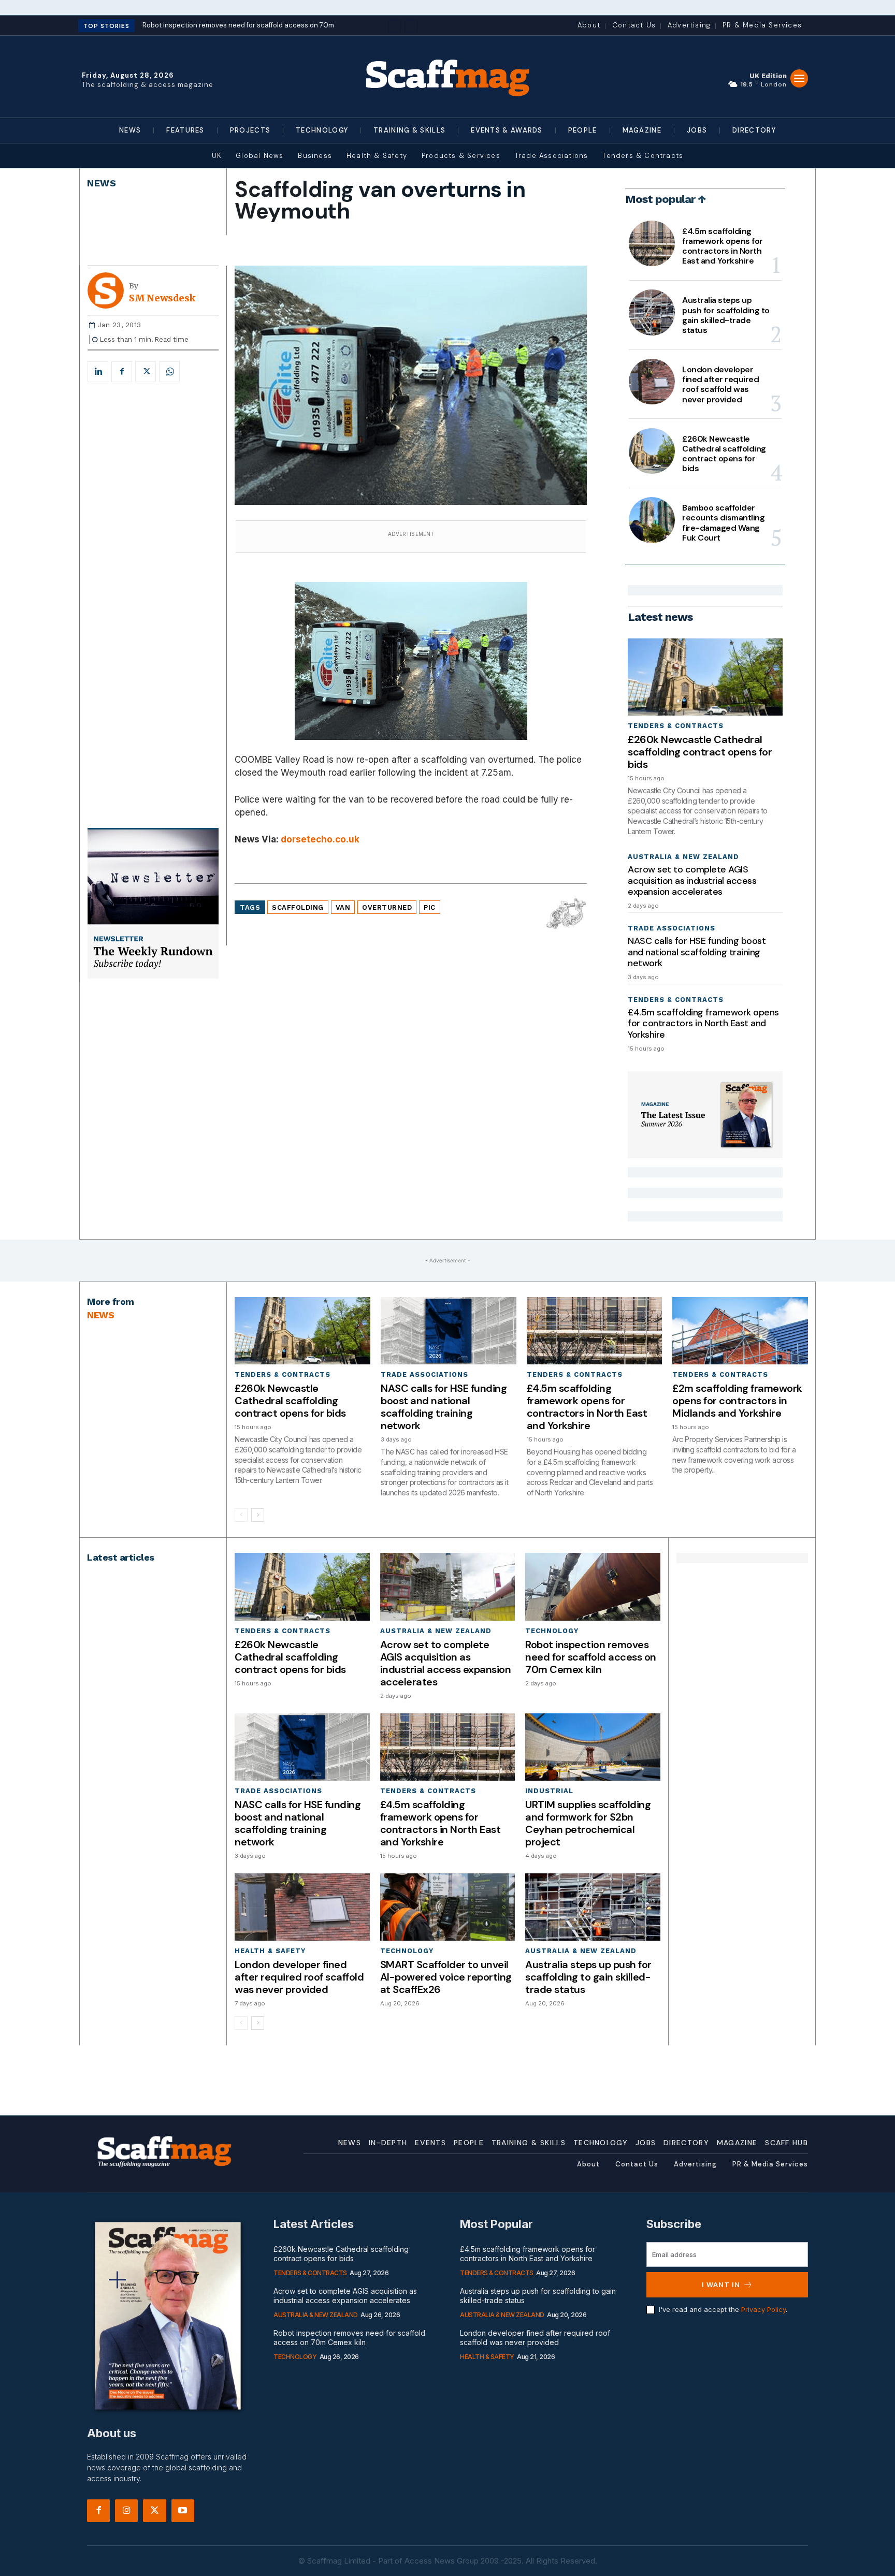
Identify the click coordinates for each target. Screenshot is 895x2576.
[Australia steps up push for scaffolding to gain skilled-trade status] (652, 312)
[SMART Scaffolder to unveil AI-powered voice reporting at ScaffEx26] (447, 1907)
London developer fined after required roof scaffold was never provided (720, 384)
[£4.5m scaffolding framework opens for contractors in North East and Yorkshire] (652, 243)
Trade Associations (672, 928)
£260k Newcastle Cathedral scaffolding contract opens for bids (724, 454)
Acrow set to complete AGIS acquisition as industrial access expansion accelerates (692, 881)
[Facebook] (122, 372)
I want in (721, 2284)
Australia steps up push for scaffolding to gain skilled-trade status (726, 315)
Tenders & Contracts (676, 726)
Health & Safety (270, 1951)
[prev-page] (241, 1515)
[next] (411, 26)
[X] (146, 372)
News (102, 183)
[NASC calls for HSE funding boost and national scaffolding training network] (449, 1331)
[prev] (394, 26)
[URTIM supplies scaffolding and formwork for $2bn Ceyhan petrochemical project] (593, 1747)
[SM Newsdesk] (108, 290)
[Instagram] (126, 2511)
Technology (552, 1631)
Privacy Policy (763, 2309)
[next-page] (258, 1515)
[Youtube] (183, 2511)
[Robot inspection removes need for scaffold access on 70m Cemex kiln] (593, 1587)
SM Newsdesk (162, 298)
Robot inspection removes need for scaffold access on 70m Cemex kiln (591, 1657)
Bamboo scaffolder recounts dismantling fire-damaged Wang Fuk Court (723, 523)
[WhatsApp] (169, 372)
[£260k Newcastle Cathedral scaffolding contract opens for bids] (652, 451)
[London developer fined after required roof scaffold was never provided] (652, 382)
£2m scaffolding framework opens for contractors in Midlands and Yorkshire (737, 1401)
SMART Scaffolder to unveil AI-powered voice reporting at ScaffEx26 (446, 1977)
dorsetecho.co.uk (320, 839)
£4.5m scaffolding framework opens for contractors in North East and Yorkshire (723, 246)
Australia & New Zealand (683, 857)
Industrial (549, 1791)
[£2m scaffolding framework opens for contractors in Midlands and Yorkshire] (740, 1331)
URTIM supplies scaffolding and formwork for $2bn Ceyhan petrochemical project (588, 1823)
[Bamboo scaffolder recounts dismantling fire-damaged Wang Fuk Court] (652, 520)
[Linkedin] (98, 372)
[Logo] (447, 77)
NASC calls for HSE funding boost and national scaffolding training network (697, 952)
